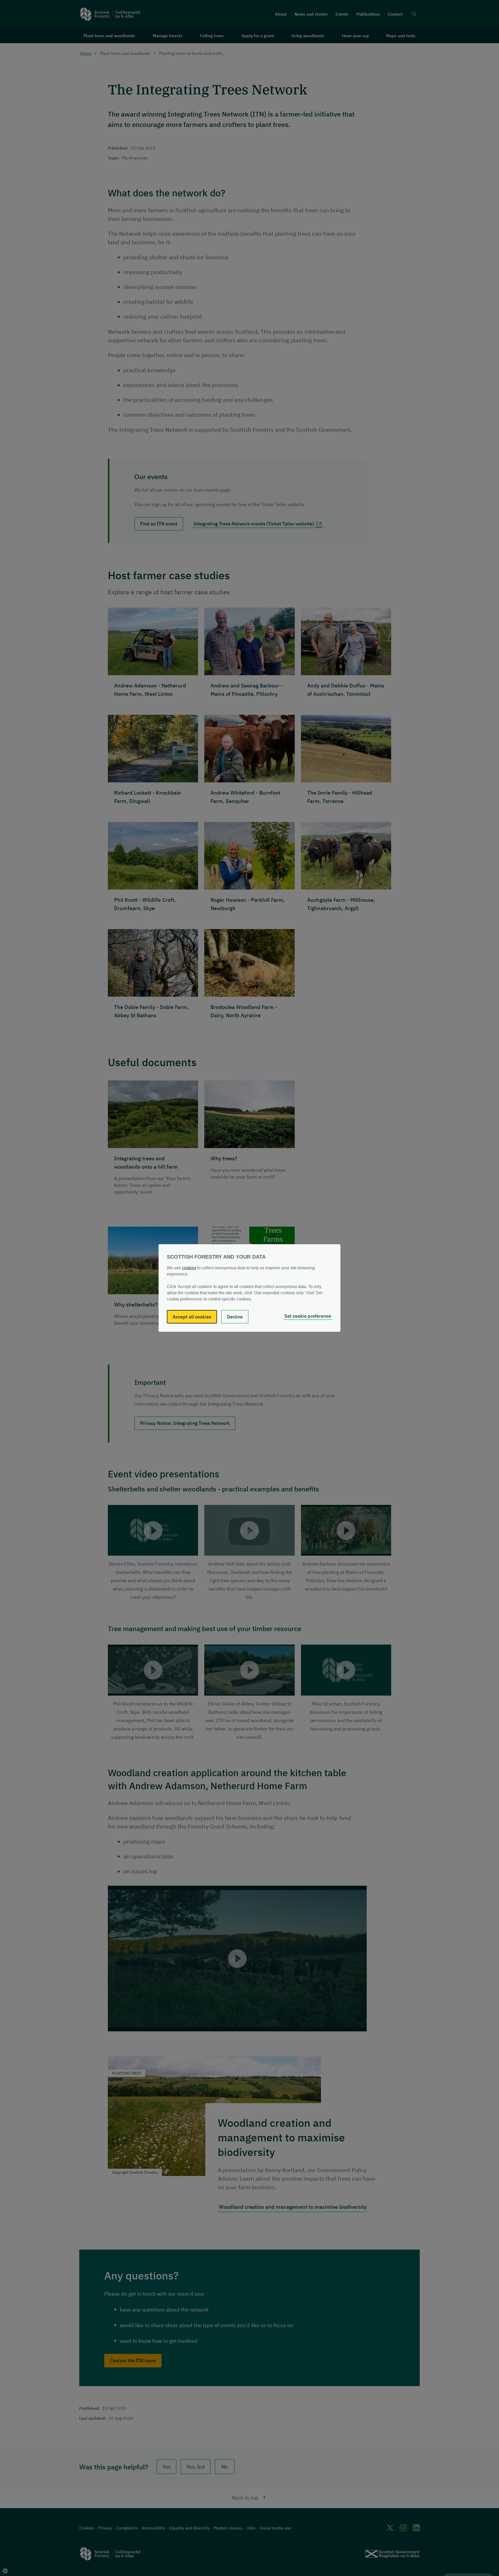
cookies (189, 1268)
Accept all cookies (192, 1317)
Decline (235, 1317)
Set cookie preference (308, 1316)
